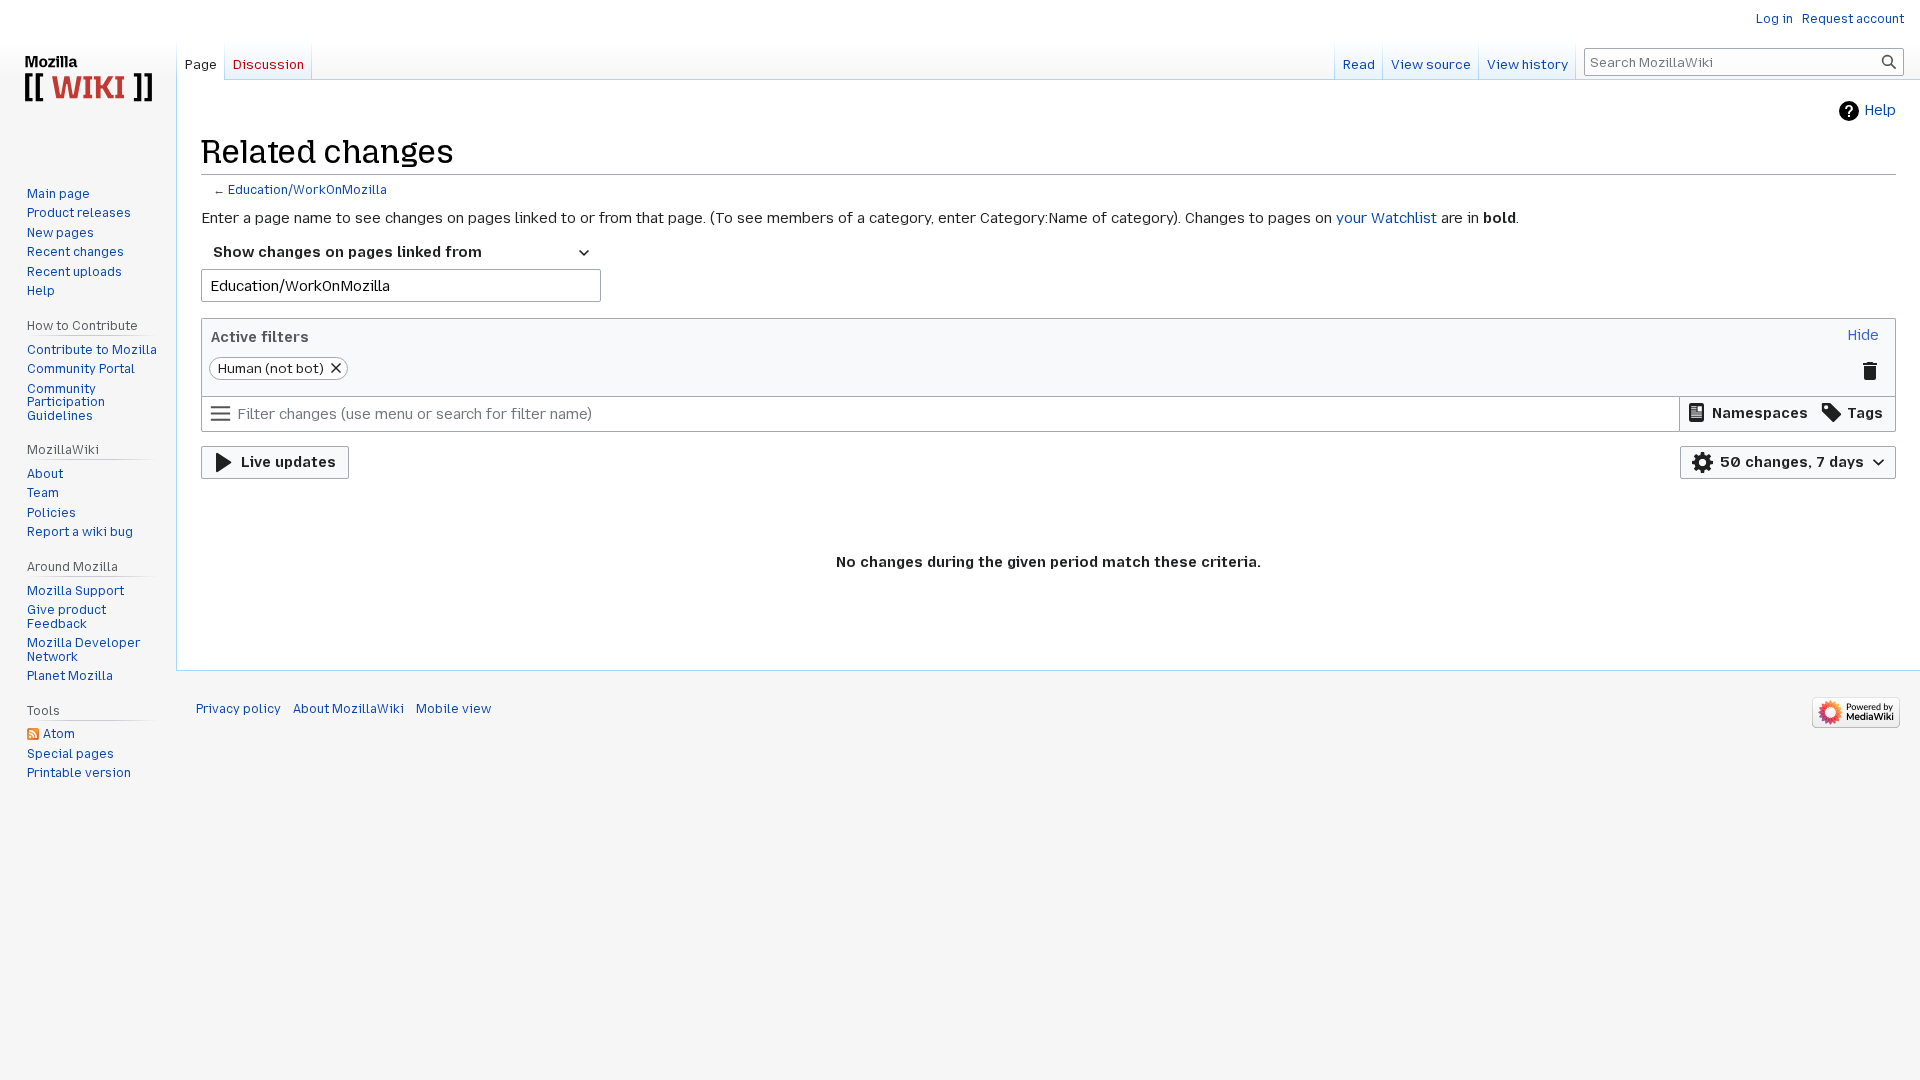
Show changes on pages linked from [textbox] (347, 252)
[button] (1863, 335)
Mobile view (453, 709)
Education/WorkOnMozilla (307, 190)
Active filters (260, 337)
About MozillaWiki (348, 709)
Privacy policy (238, 709)
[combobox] (401, 253)
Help (1880, 110)
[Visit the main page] (88, 80)
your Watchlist (1386, 218)
